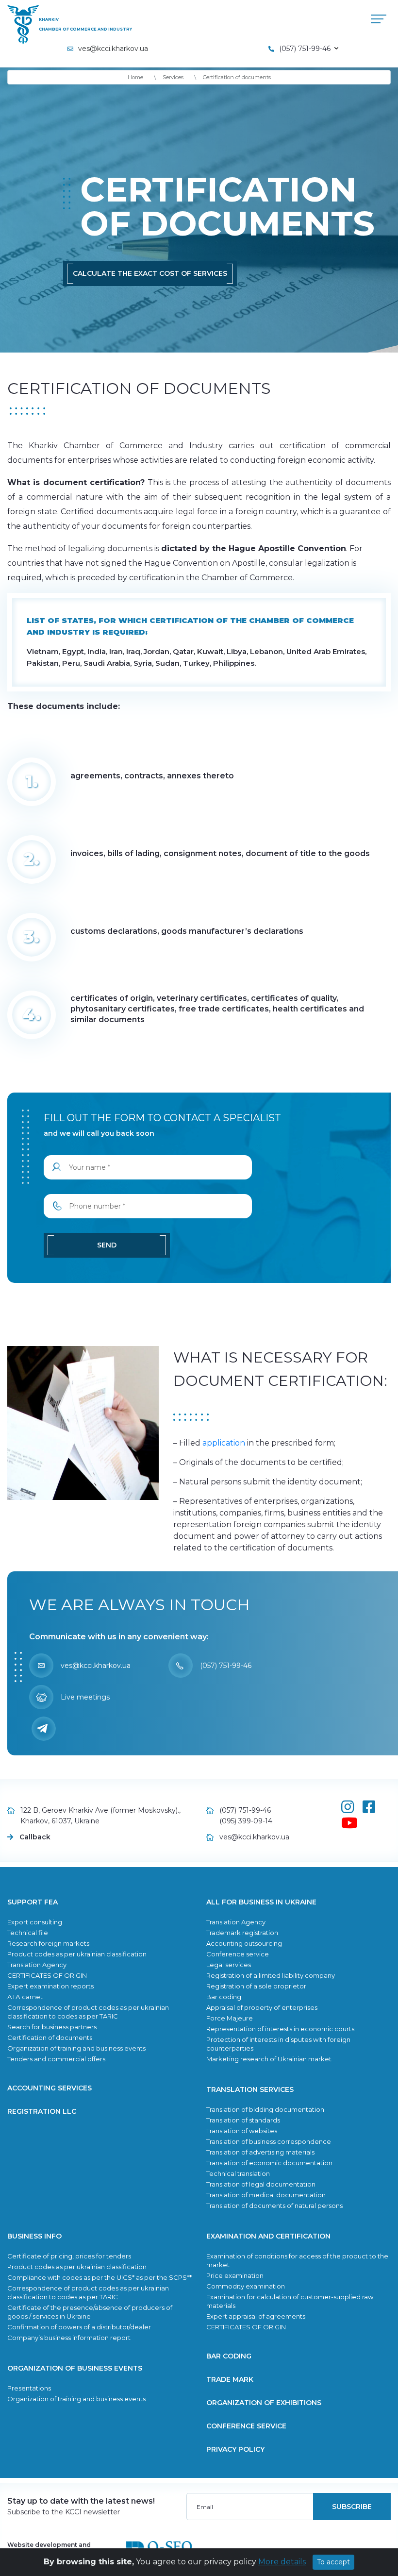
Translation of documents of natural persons (274, 2206)
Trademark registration (242, 1933)
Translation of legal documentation (261, 2184)
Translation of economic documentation (269, 2163)
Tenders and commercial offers (56, 2059)
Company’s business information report (69, 2338)
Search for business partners (52, 2027)
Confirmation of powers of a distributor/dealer (79, 2327)
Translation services (250, 2089)
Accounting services (50, 2088)
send (107, 1245)
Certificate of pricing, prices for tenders (69, 2256)
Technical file (28, 1933)
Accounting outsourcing (244, 1943)
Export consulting (35, 1922)
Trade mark (230, 2379)
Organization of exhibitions (264, 2403)
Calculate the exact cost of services (150, 273)
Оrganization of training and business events (76, 2048)
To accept (333, 2562)
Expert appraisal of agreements (256, 2316)
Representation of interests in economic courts (280, 2029)
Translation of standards (243, 2120)
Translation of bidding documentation (265, 2109)
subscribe (352, 2507)
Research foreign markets (48, 1943)
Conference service (238, 1954)
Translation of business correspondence (269, 2141)
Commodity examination (246, 2286)
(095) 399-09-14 (246, 1821)
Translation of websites (242, 2131)
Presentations (29, 2388)
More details (282, 2562)
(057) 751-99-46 (226, 1666)
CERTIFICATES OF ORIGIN (47, 1975)
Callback (35, 1837)
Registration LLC (42, 2111)
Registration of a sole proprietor (256, 1986)
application (224, 1443)
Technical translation (238, 2173)
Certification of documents (50, 2037)
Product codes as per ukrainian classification (77, 1954)
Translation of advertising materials (260, 2152)
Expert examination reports (50, 1986)
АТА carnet (25, 1997)
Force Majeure (230, 2018)
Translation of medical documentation (266, 2195)
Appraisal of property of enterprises (262, 2007)
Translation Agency (37, 1965)
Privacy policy (235, 2449)
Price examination (235, 2275)
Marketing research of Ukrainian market (269, 2059)
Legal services (229, 1965)
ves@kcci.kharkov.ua (113, 49)
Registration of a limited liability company (271, 1975)
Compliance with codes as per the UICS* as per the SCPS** (99, 2277)
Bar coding (224, 1997)
